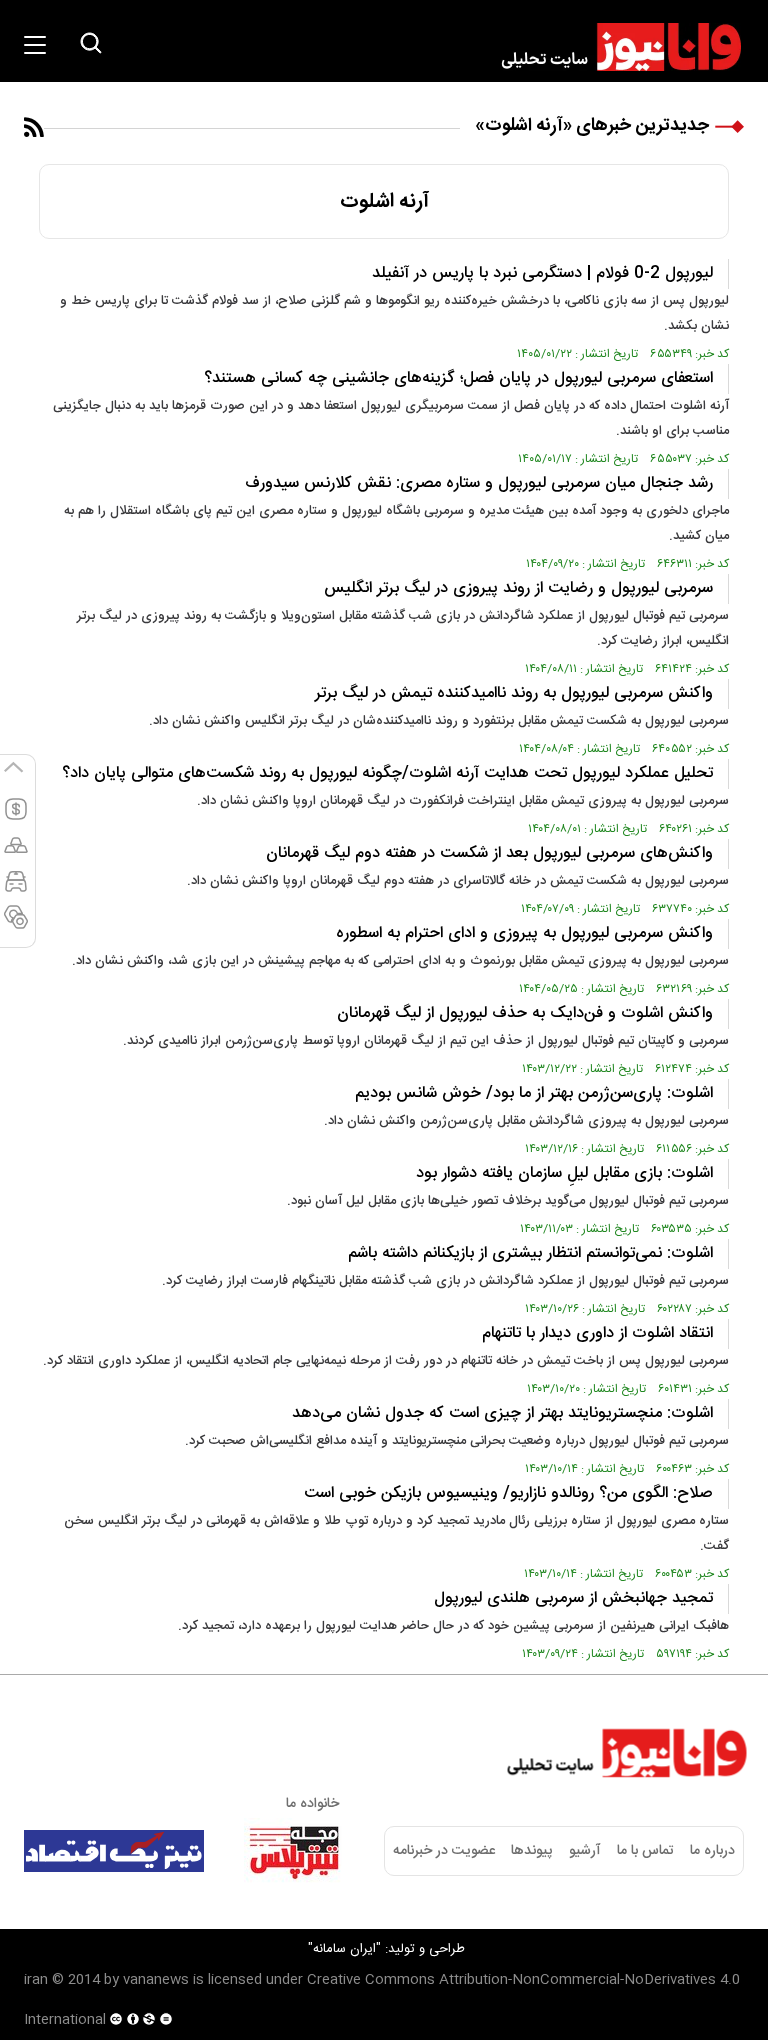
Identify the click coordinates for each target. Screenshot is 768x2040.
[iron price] (16, 926)
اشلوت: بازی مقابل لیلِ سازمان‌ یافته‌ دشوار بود (564, 1173)
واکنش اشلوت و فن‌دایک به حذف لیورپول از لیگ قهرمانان (525, 1013)
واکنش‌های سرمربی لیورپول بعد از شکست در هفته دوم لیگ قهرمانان (489, 853)
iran (36, 1980)
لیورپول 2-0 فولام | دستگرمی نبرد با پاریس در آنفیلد (542, 273)
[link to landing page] (612, 47)
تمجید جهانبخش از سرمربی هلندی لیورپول (573, 1598)
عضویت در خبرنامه (444, 1851)
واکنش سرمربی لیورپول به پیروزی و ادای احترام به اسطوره (524, 933)
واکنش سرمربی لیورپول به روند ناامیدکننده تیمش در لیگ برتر (514, 693)
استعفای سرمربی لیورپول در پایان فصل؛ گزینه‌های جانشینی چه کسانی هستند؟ (458, 378)
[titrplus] (294, 1851)
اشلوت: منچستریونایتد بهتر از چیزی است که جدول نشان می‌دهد (502, 1413)
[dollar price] (16, 818)
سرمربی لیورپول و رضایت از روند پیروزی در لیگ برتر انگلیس (518, 588)
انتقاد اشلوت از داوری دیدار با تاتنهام (597, 1333)
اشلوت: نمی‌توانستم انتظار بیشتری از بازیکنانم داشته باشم (530, 1253)
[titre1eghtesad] (114, 1851)
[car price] (16, 890)
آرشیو (585, 1851)
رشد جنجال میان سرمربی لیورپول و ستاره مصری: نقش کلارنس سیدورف (479, 483)
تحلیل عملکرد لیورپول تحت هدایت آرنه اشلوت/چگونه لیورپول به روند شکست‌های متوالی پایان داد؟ (387, 773)
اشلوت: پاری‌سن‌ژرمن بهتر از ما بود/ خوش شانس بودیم (534, 1093)
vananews (156, 1980)
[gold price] (16, 854)
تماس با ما (645, 1851)
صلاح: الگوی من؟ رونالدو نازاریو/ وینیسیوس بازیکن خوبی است (508, 1493)
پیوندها (531, 1851)
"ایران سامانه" (344, 1949)
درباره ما (712, 1851)
